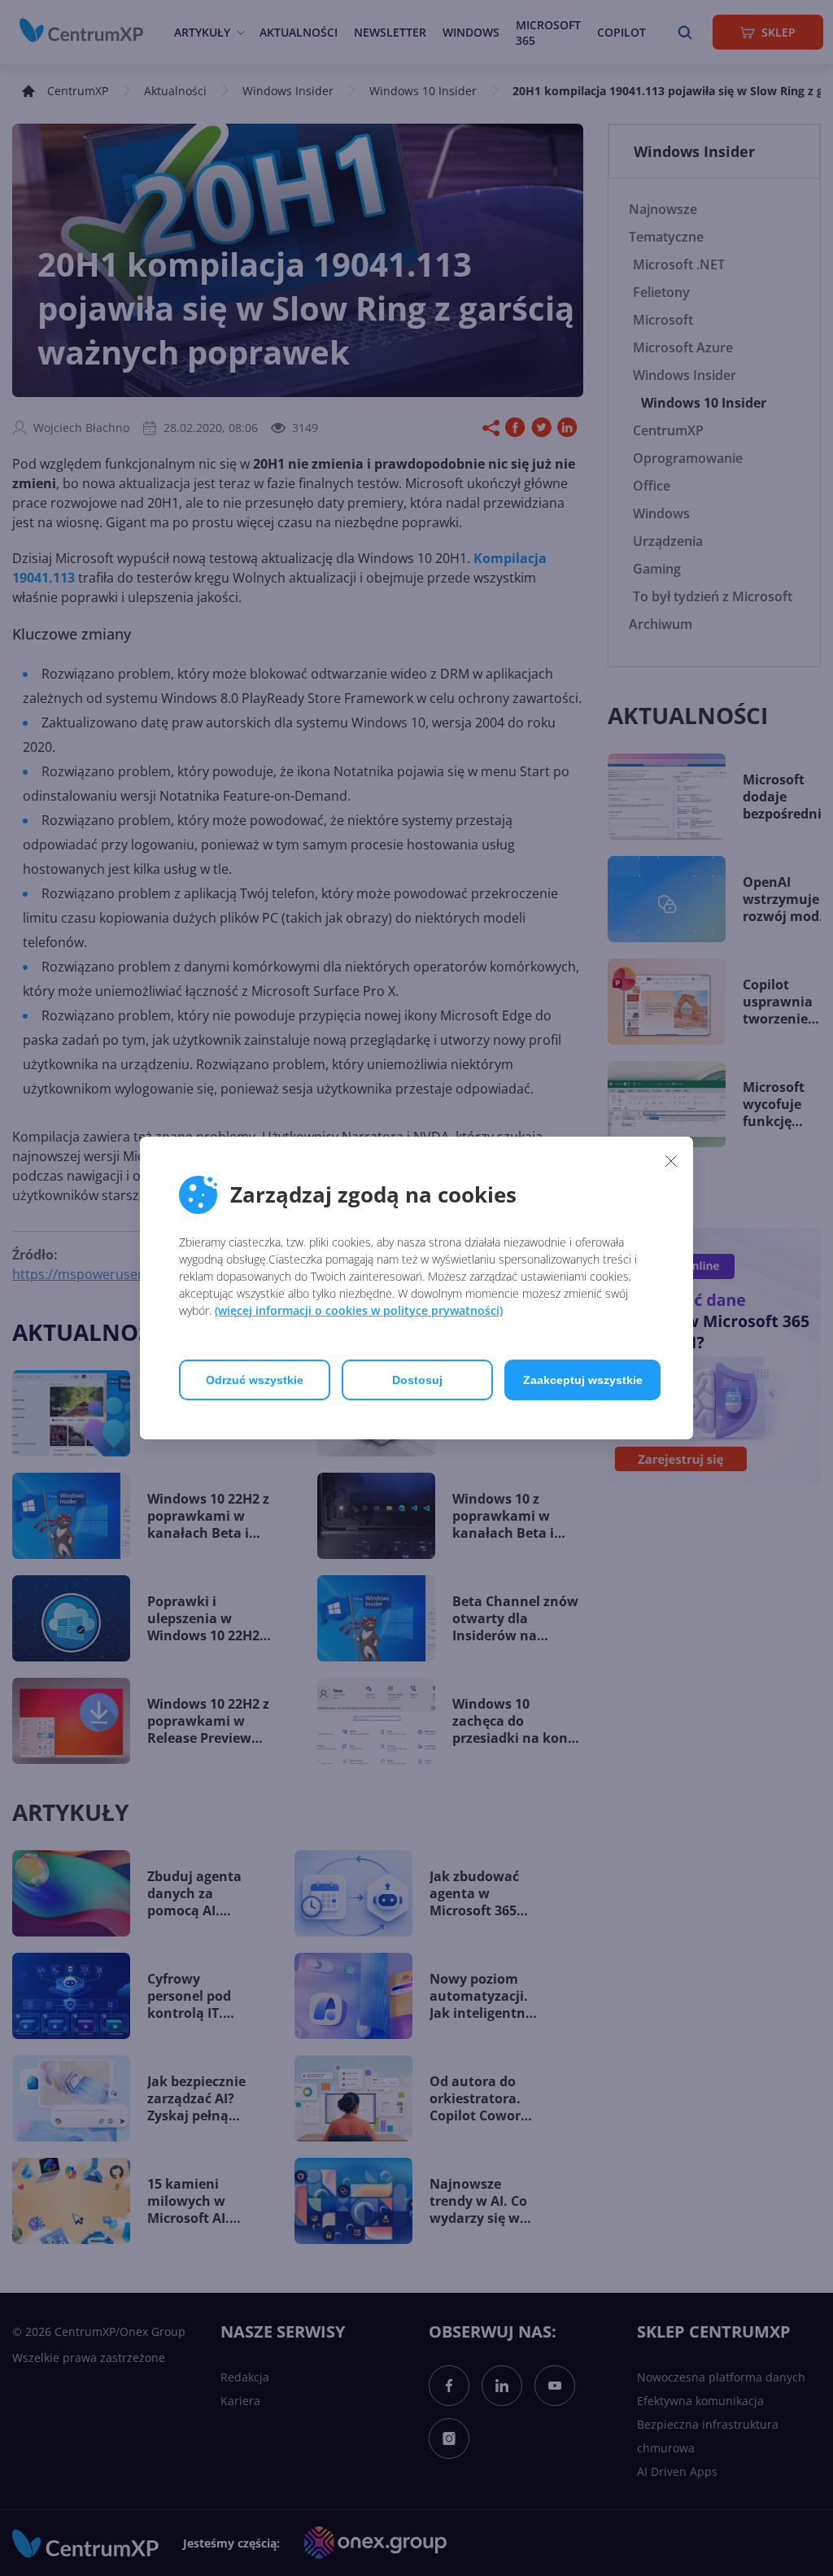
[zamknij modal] (671, 1160)
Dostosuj (417, 1380)
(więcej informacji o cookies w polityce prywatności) (359, 1310)
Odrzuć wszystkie (255, 1380)
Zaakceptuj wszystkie (583, 1380)
